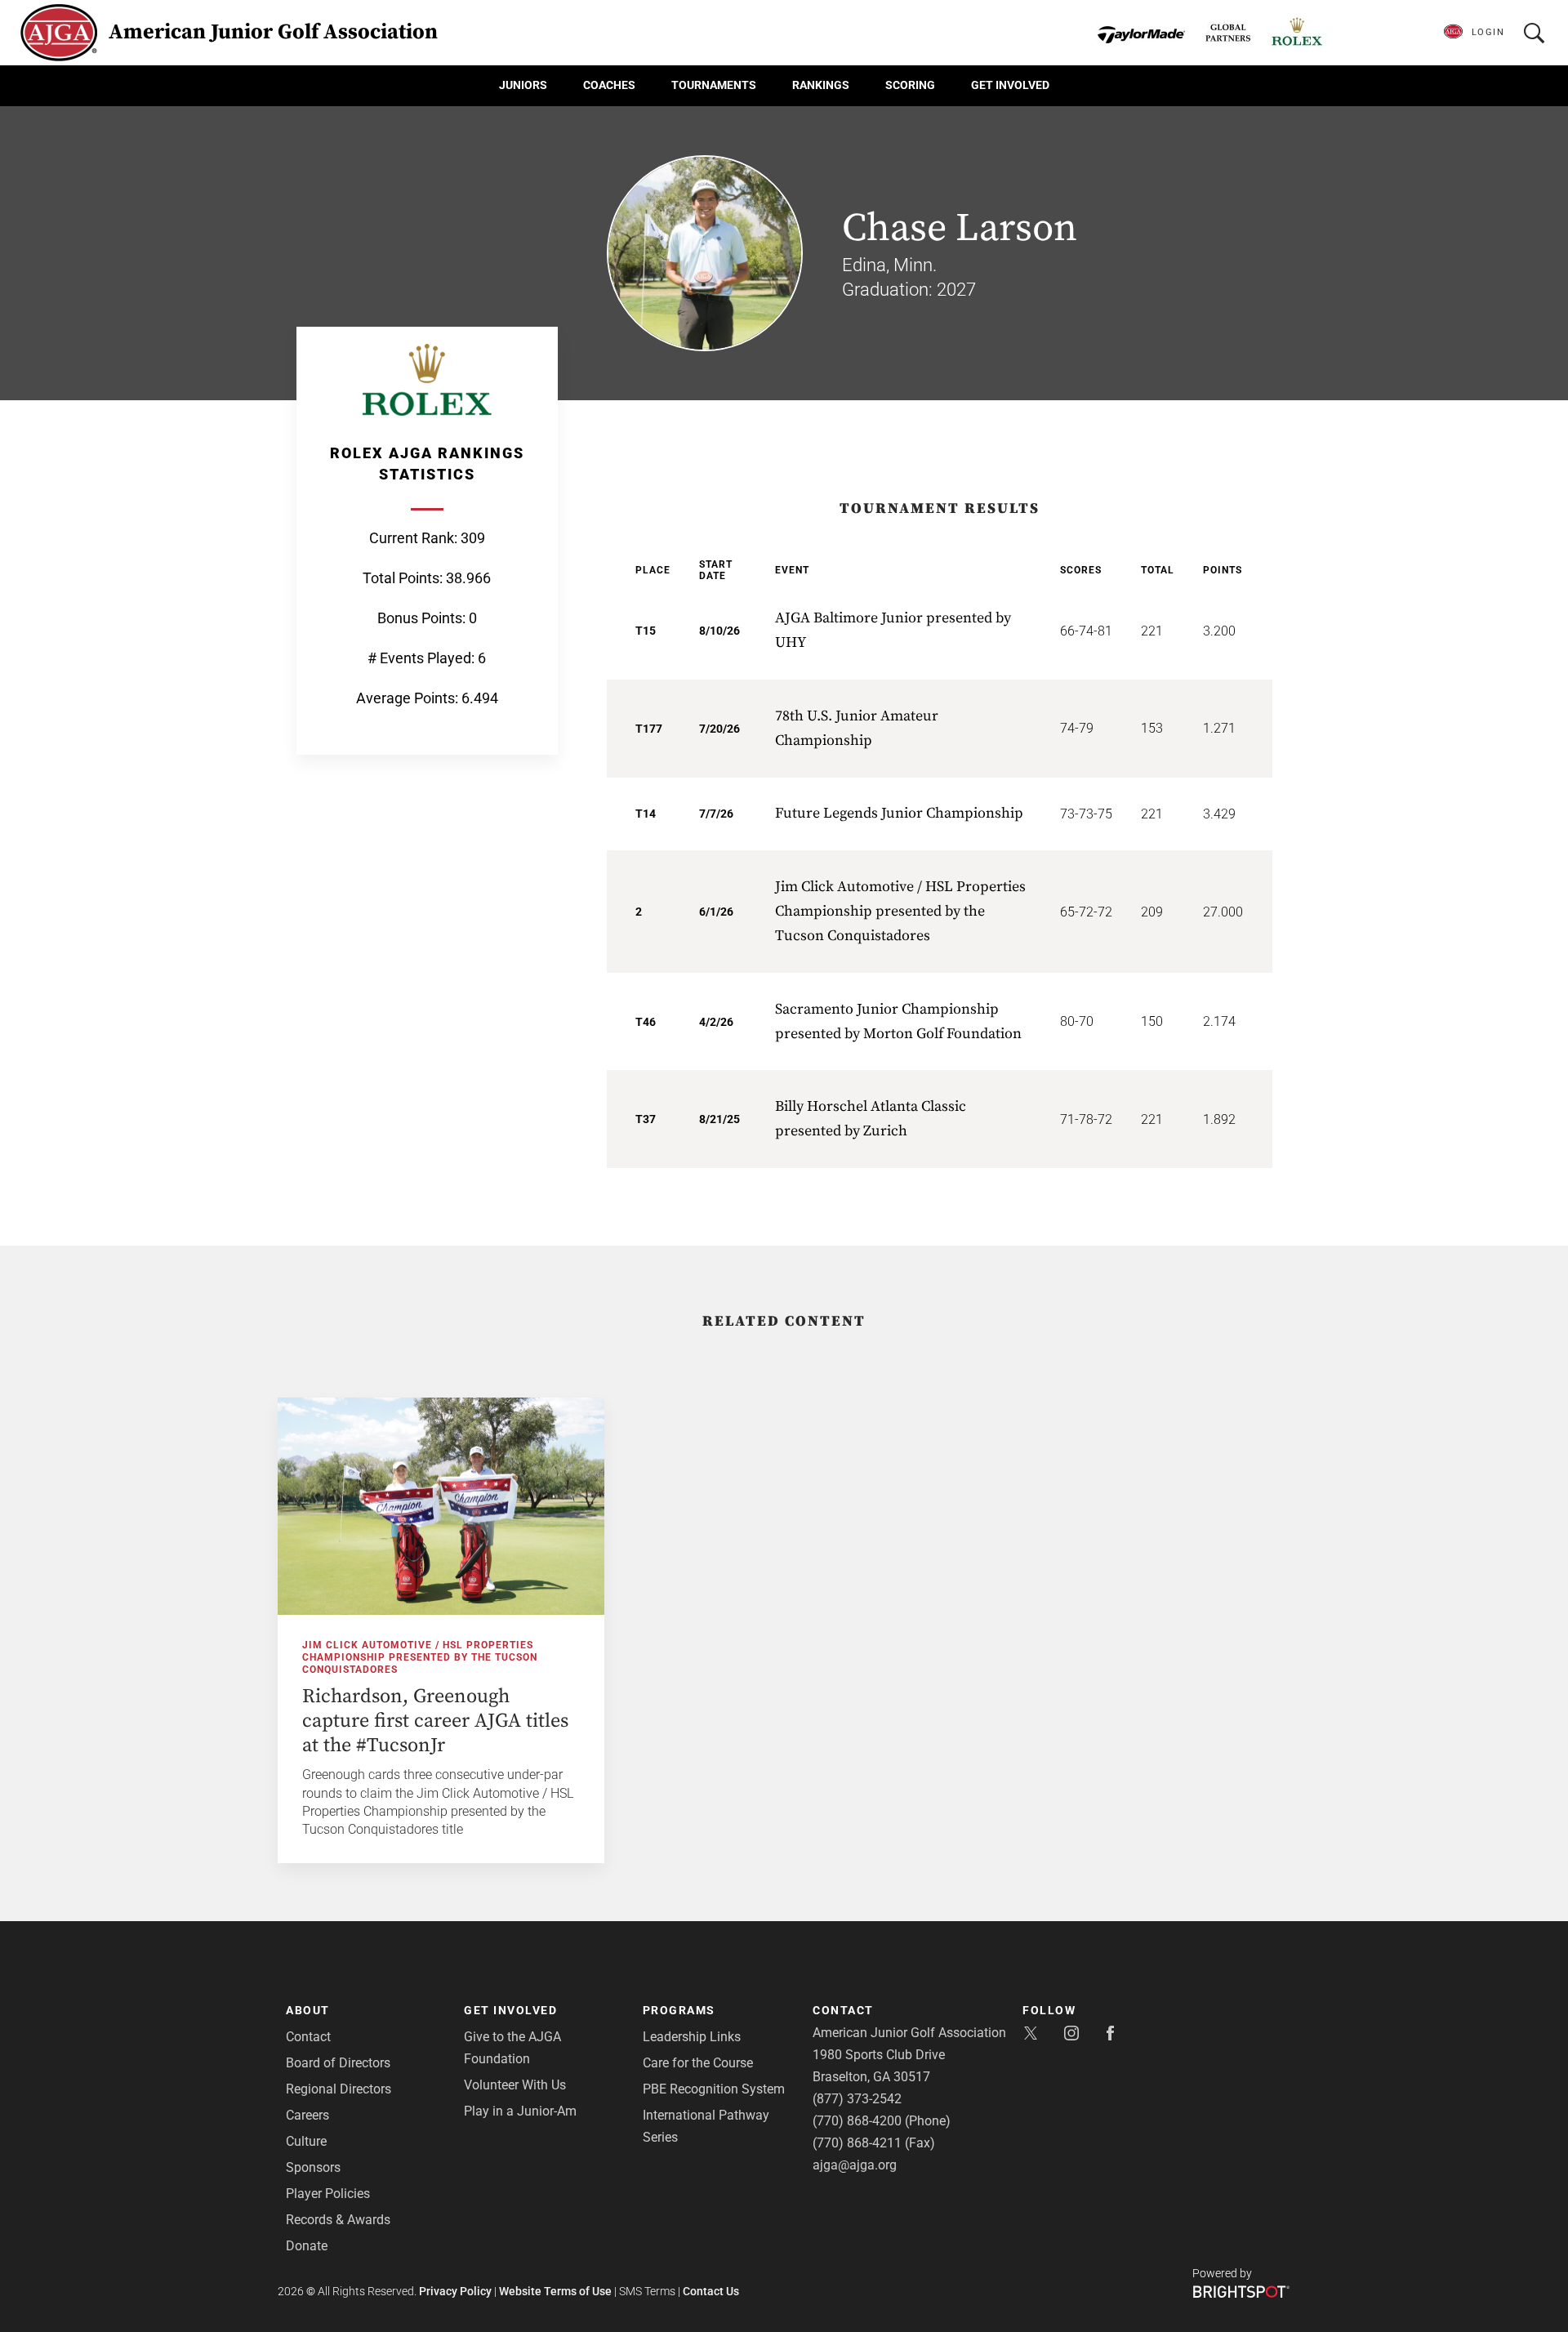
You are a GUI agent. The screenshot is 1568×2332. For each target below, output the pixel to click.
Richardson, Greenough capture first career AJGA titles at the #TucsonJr (435, 1721)
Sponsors (313, 2167)
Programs (679, 2010)
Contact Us (711, 2291)
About (308, 2010)
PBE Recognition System (714, 2089)
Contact (308, 2037)
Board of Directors (338, 2063)
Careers (307, 2115)
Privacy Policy (455, 2291)
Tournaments (714, 85)
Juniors (523, 85)
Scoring (910, 85)
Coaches (609, 85)
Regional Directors (339, 2089)
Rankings (821, 85)
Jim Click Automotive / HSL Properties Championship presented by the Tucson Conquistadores (420, 1657)
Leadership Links (692, 2037)
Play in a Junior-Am (520, 2111)
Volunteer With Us (515, 2085)
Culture (306, 2141)
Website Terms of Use (555, 2291)
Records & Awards (338, 2220)
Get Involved (1010, 85)
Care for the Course (698, 2063)
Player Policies (328, 2194)
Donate (307, 2246)
